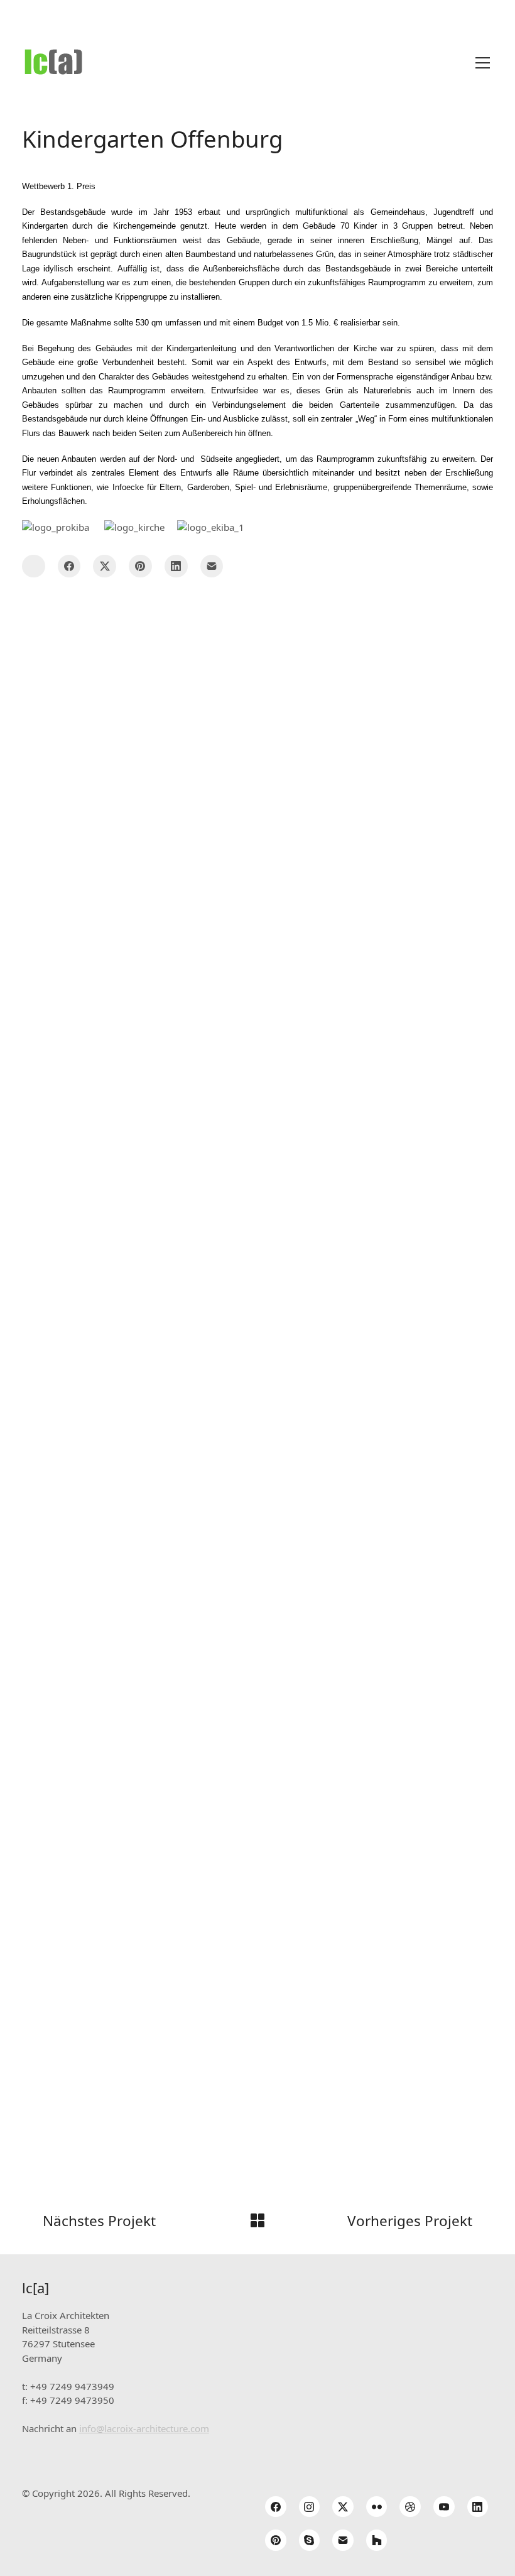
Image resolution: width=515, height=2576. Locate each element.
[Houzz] (377, 2540)
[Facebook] (69, 566)
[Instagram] (310, 2507)
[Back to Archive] (257, 2220)
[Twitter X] (105, 566)
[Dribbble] (410, 2507)
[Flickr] (377, 2507)
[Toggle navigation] (483, 63)
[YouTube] (444, 2507)
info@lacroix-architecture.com (144, 2428)
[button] (34, 566)
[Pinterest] (140, 566)
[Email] (212, 566)
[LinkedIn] (176, 566)
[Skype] (310, 2540)
